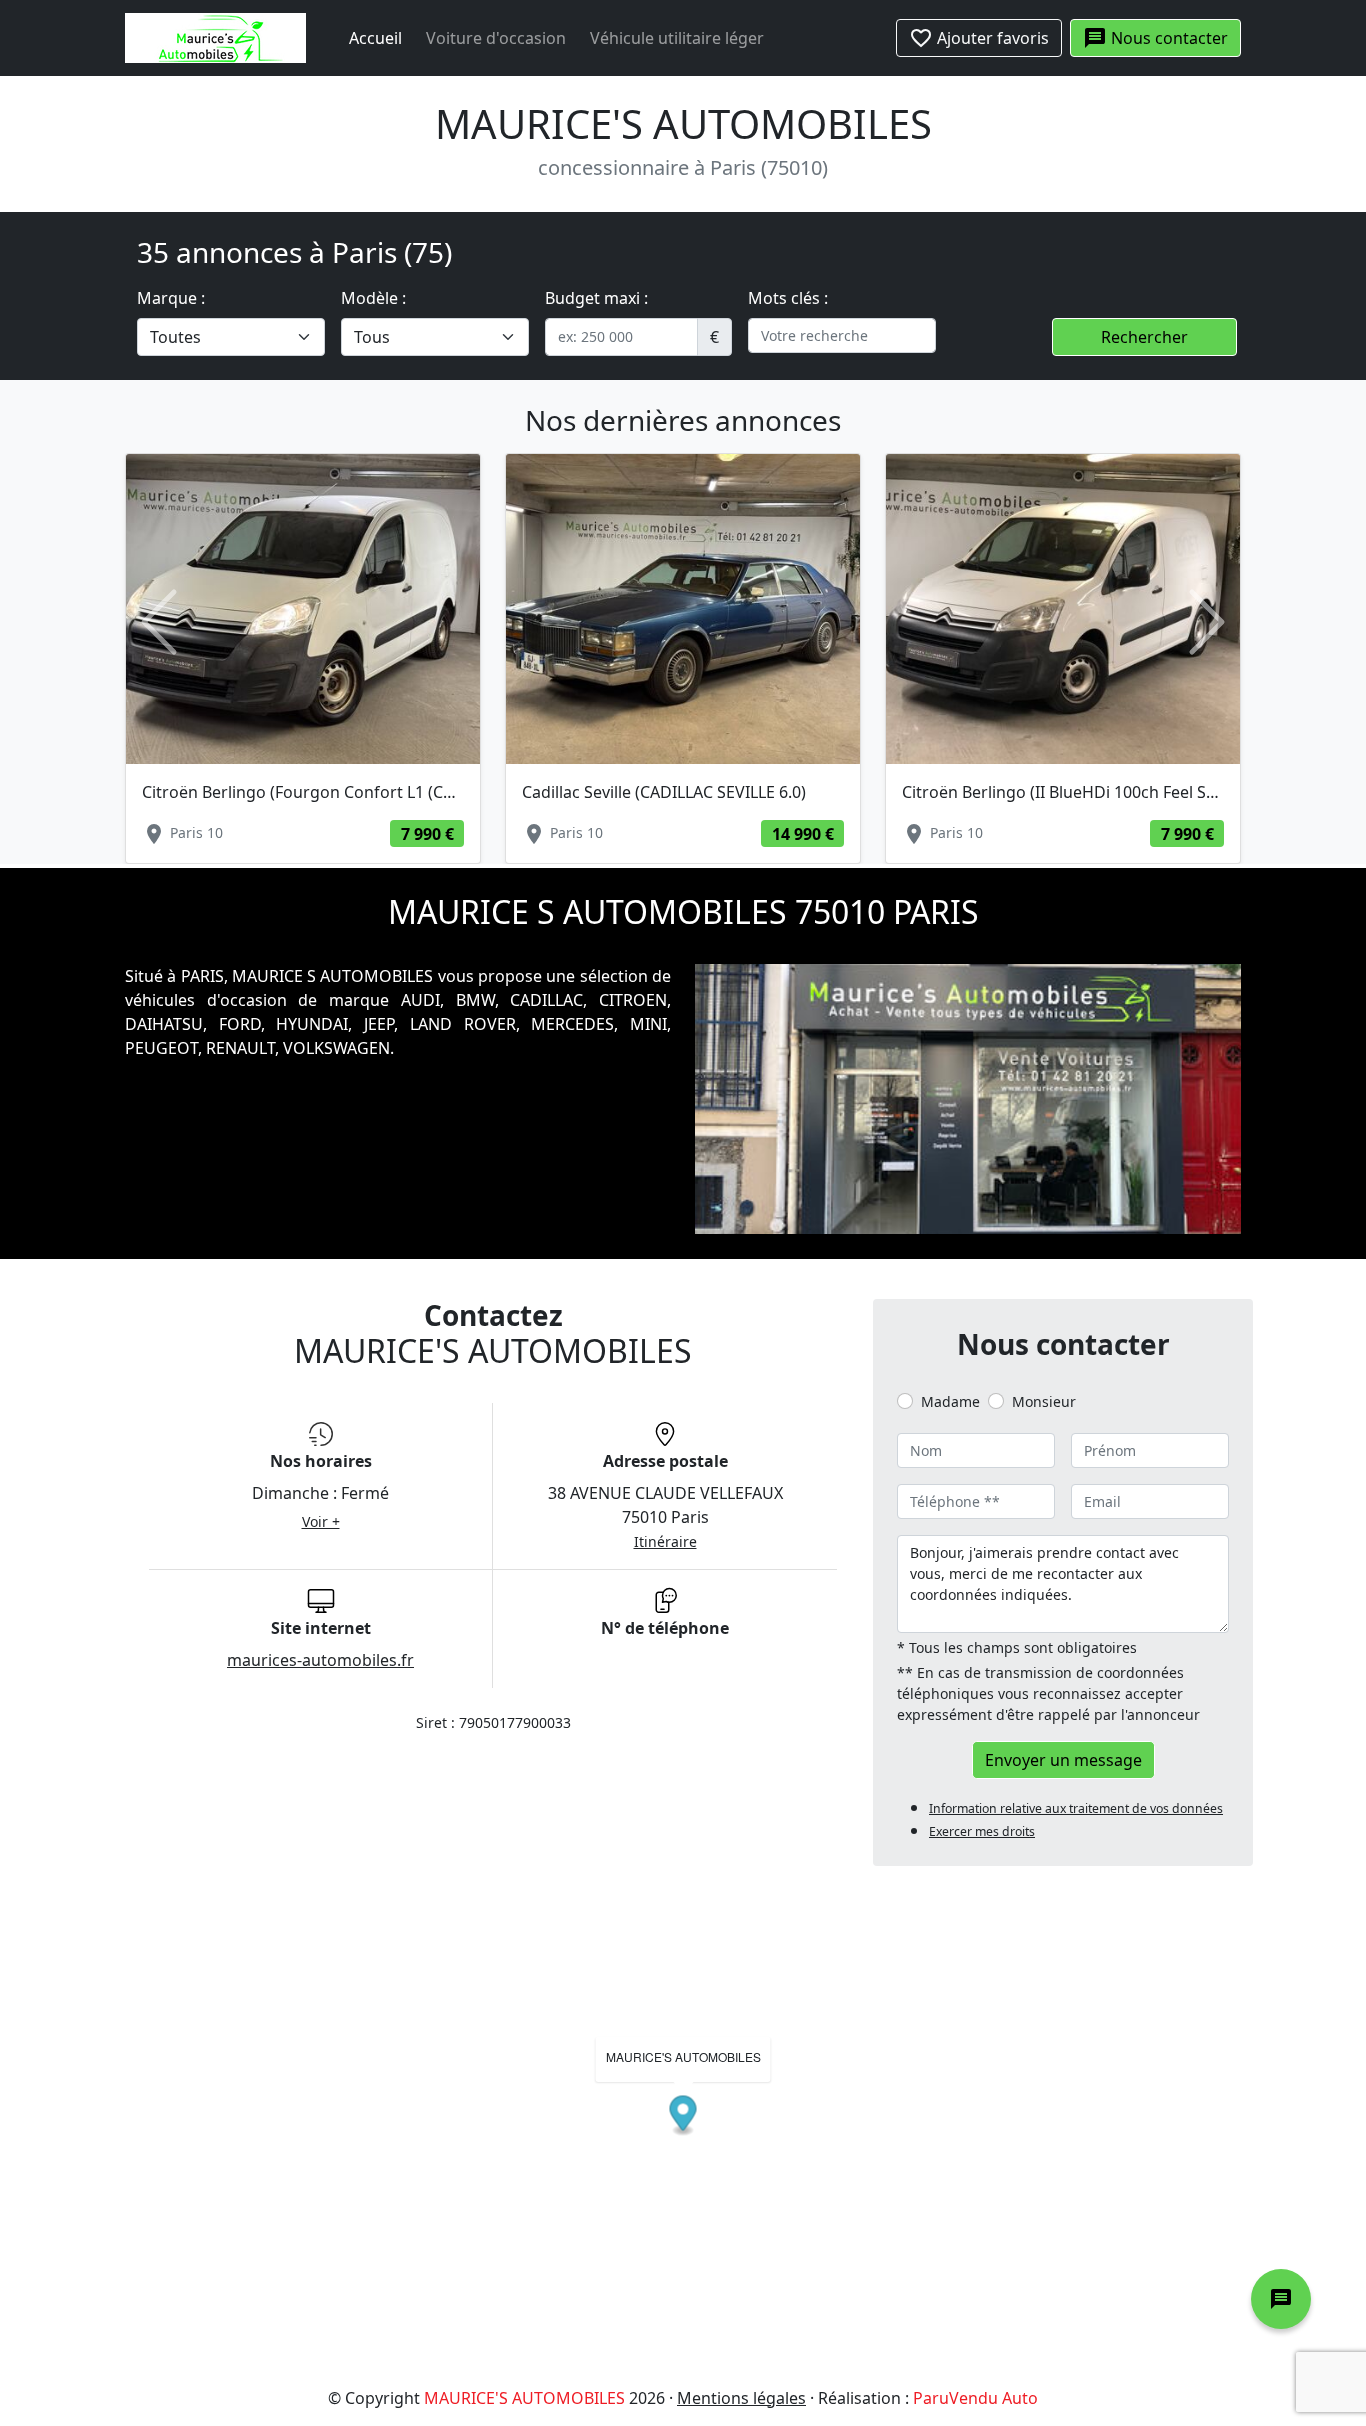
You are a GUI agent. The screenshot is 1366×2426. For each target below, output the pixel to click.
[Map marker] (683, 2115)
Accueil (375, 38)
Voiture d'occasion (496, 38)
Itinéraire (665, 1541)
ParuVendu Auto (975, 2398)
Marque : (171, 298)
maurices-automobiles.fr (320, 1660)
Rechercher (1144, 337)
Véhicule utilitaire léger (677, 38)
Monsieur (1044, 1401)
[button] (158, 622)
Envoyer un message (1063, 1760)
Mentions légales (741, 2398)
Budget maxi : (596, 298)
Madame (950, 1401)
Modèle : (373, 298)
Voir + (321, 1521)
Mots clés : (788, 298)
